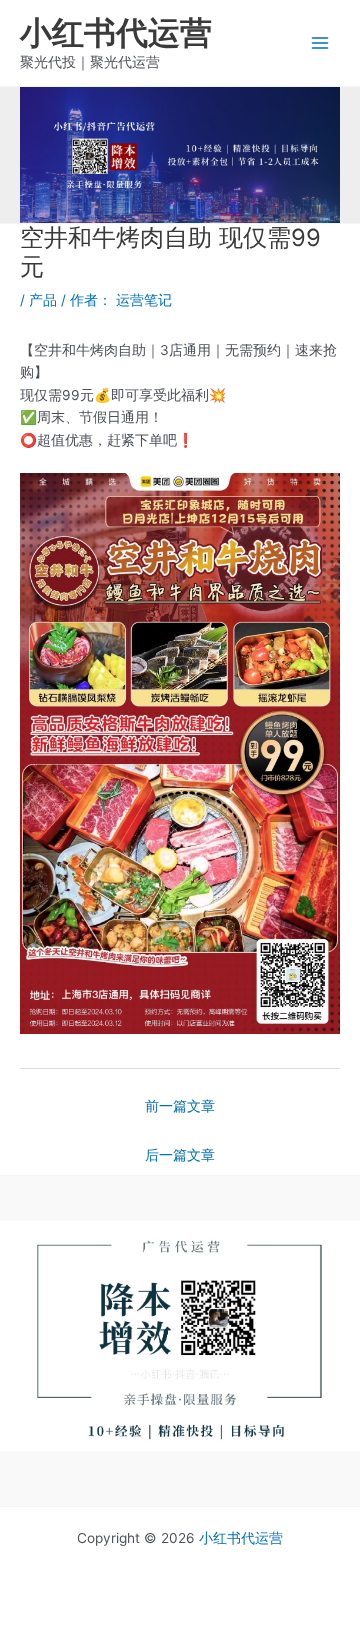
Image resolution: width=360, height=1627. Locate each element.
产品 (43, 300)
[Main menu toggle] (320, 43)
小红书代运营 (116, 32)
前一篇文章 (180, 1106)
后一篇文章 (180, 1155)
